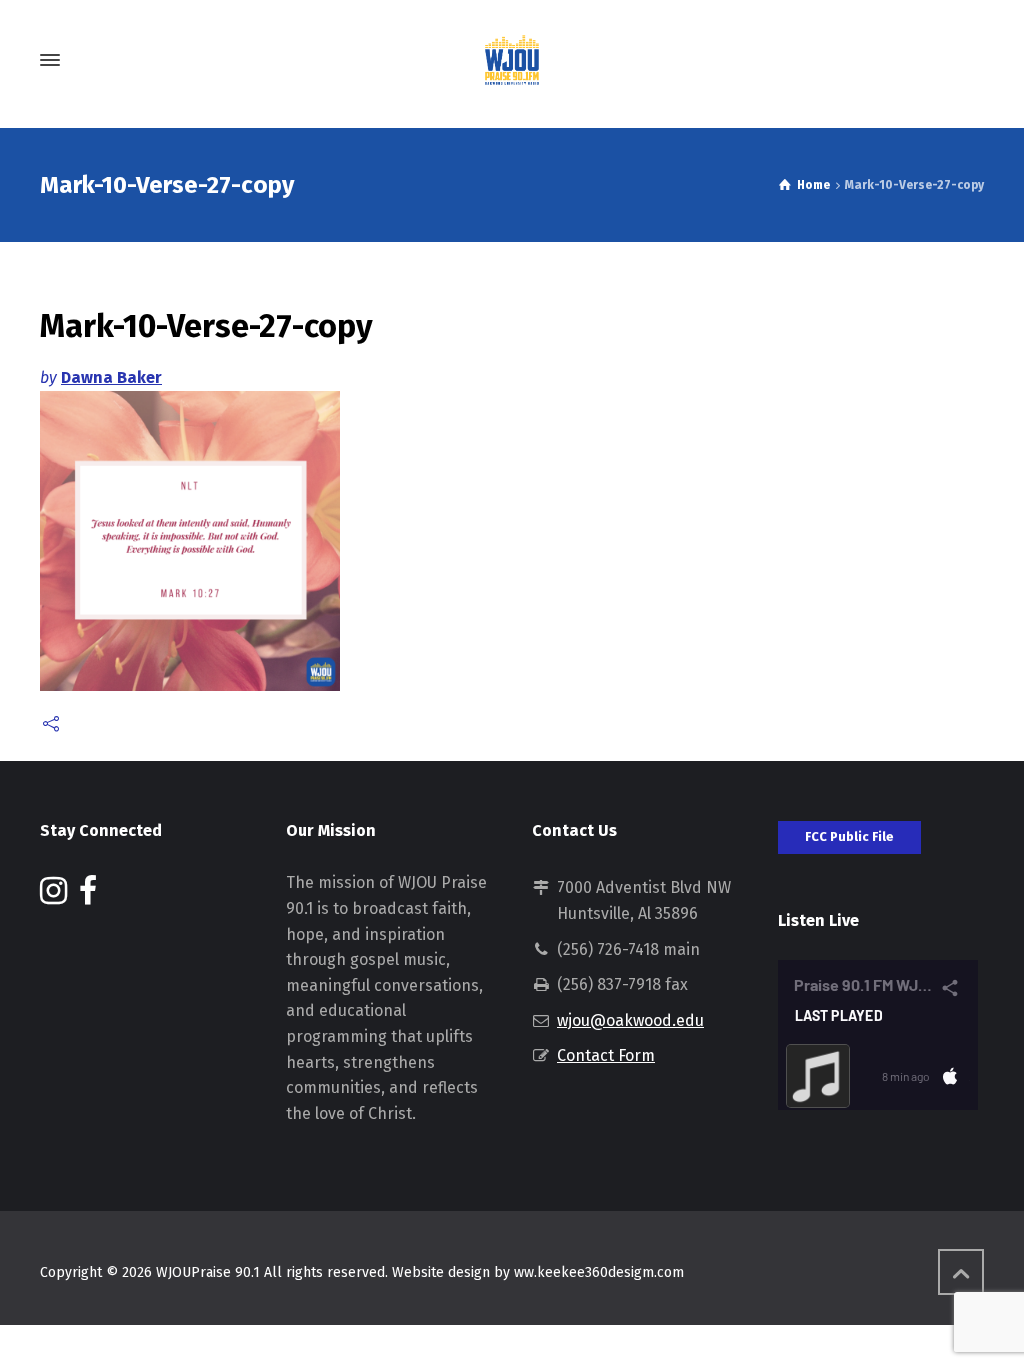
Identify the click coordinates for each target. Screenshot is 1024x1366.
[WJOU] (512, 60)
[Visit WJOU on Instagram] (53, 896)
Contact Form (606, 1055)
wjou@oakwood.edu (630, 1020)
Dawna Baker (111, 377)
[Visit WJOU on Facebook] (88, 896)
